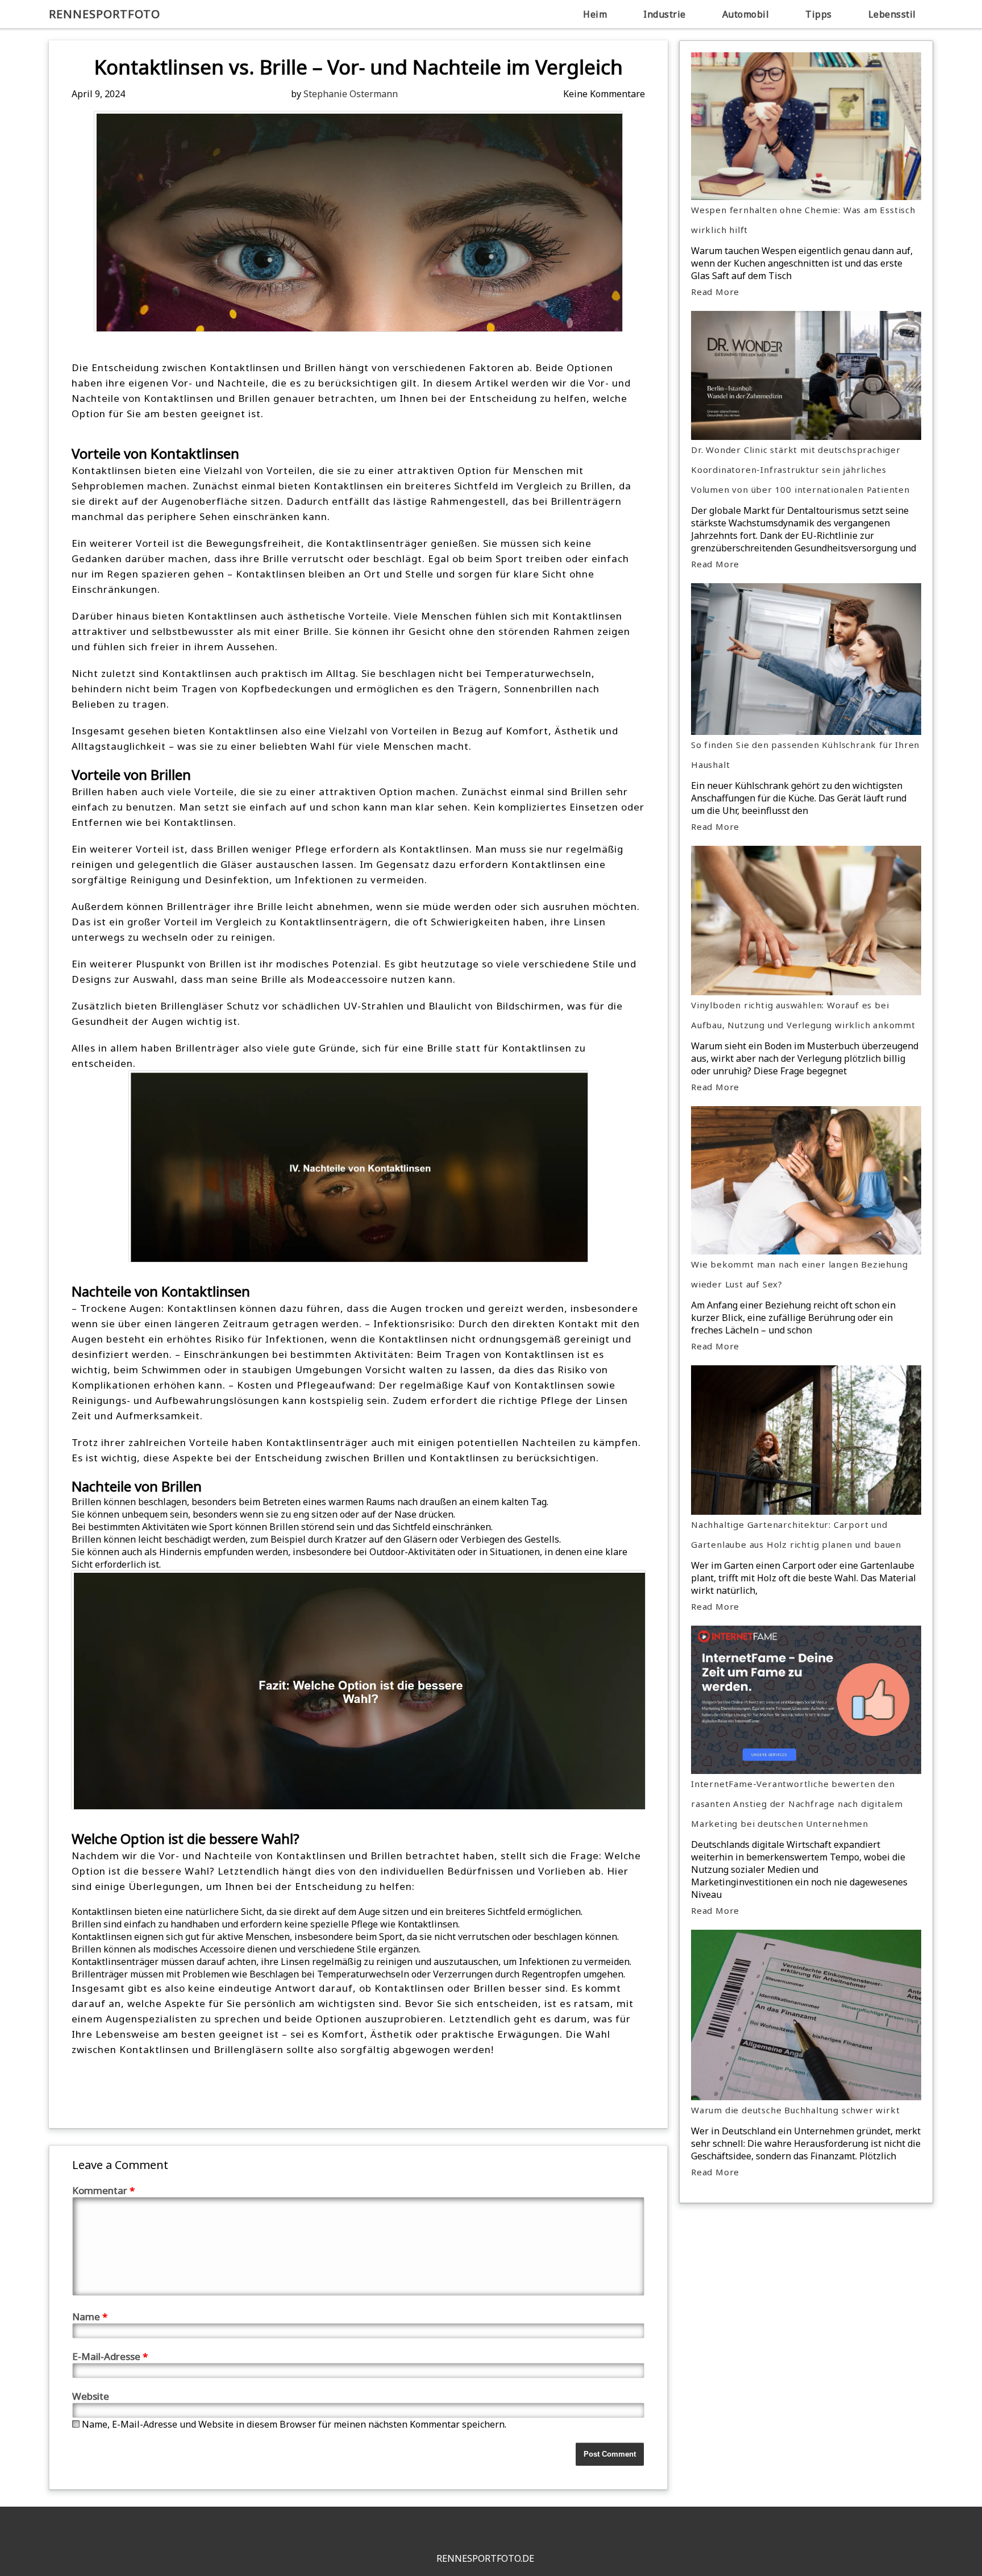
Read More (715, 292)
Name (90, 2317)
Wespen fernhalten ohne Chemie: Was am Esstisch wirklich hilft (803, 220)
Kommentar (103, 2190)
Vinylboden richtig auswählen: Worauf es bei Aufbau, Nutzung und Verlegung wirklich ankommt (803, 1015)
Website (91, 2396)
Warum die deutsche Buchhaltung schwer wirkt (795, 2110)
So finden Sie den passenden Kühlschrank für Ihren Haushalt (805, 755)
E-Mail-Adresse (110, 2356)
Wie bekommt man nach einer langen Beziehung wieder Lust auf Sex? (799, 1274)
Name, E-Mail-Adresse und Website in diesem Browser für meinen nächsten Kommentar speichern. (294, 2424)
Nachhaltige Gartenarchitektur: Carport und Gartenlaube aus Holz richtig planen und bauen (796, 1534)
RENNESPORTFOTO (105, 14)
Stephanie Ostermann (351, 94)
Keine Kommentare (604, 94)
